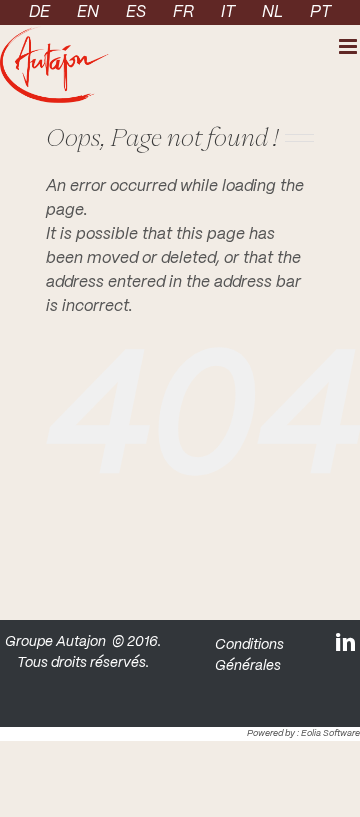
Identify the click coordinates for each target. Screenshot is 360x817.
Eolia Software (330, 733)
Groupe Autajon (55, 642)
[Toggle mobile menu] (349, 46)
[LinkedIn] (347, 641)
